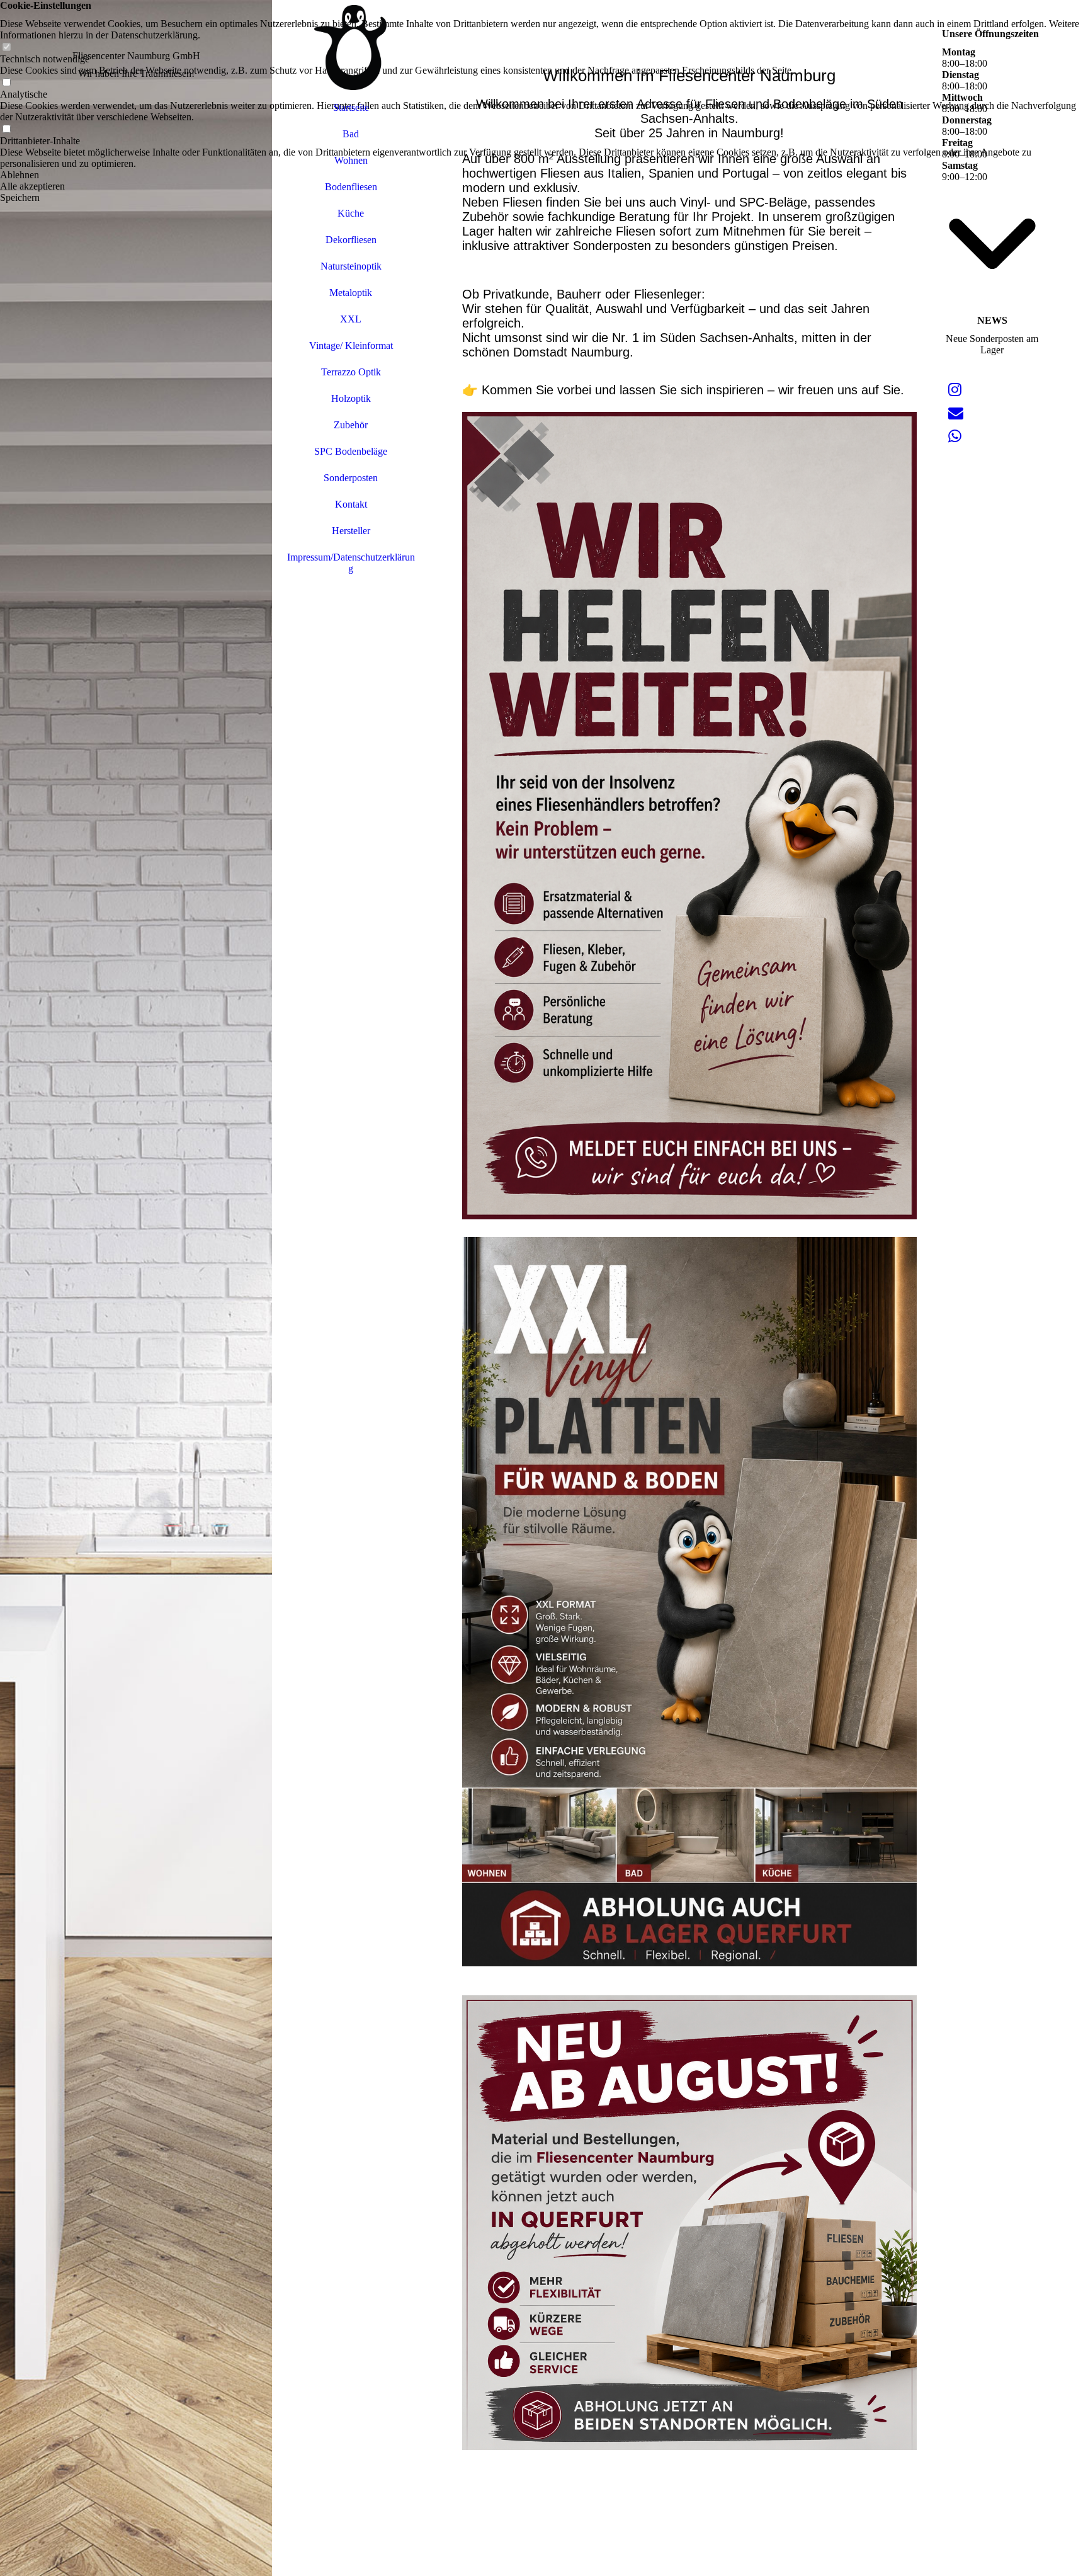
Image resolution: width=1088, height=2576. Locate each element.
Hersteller (351, 531)
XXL (351, 319)
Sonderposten (351, 478)
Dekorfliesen (351, 240)
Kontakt (351, 504)
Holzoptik (351, 398)
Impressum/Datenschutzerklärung (351, 563)
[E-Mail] (956, 413)
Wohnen (351, 160)
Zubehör (351, 425)
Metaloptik (351, 293)
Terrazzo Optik (351, 372)
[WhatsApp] (955, 436)
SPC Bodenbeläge (351, 451)
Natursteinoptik (351, 266)
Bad (351, 134)
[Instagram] (955, 390)
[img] (136, 1288)
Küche (351, 213)
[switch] (6, 48)
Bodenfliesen (351, 187)
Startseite (351, 107)
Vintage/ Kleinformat (351, 345)
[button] (544, 175)
